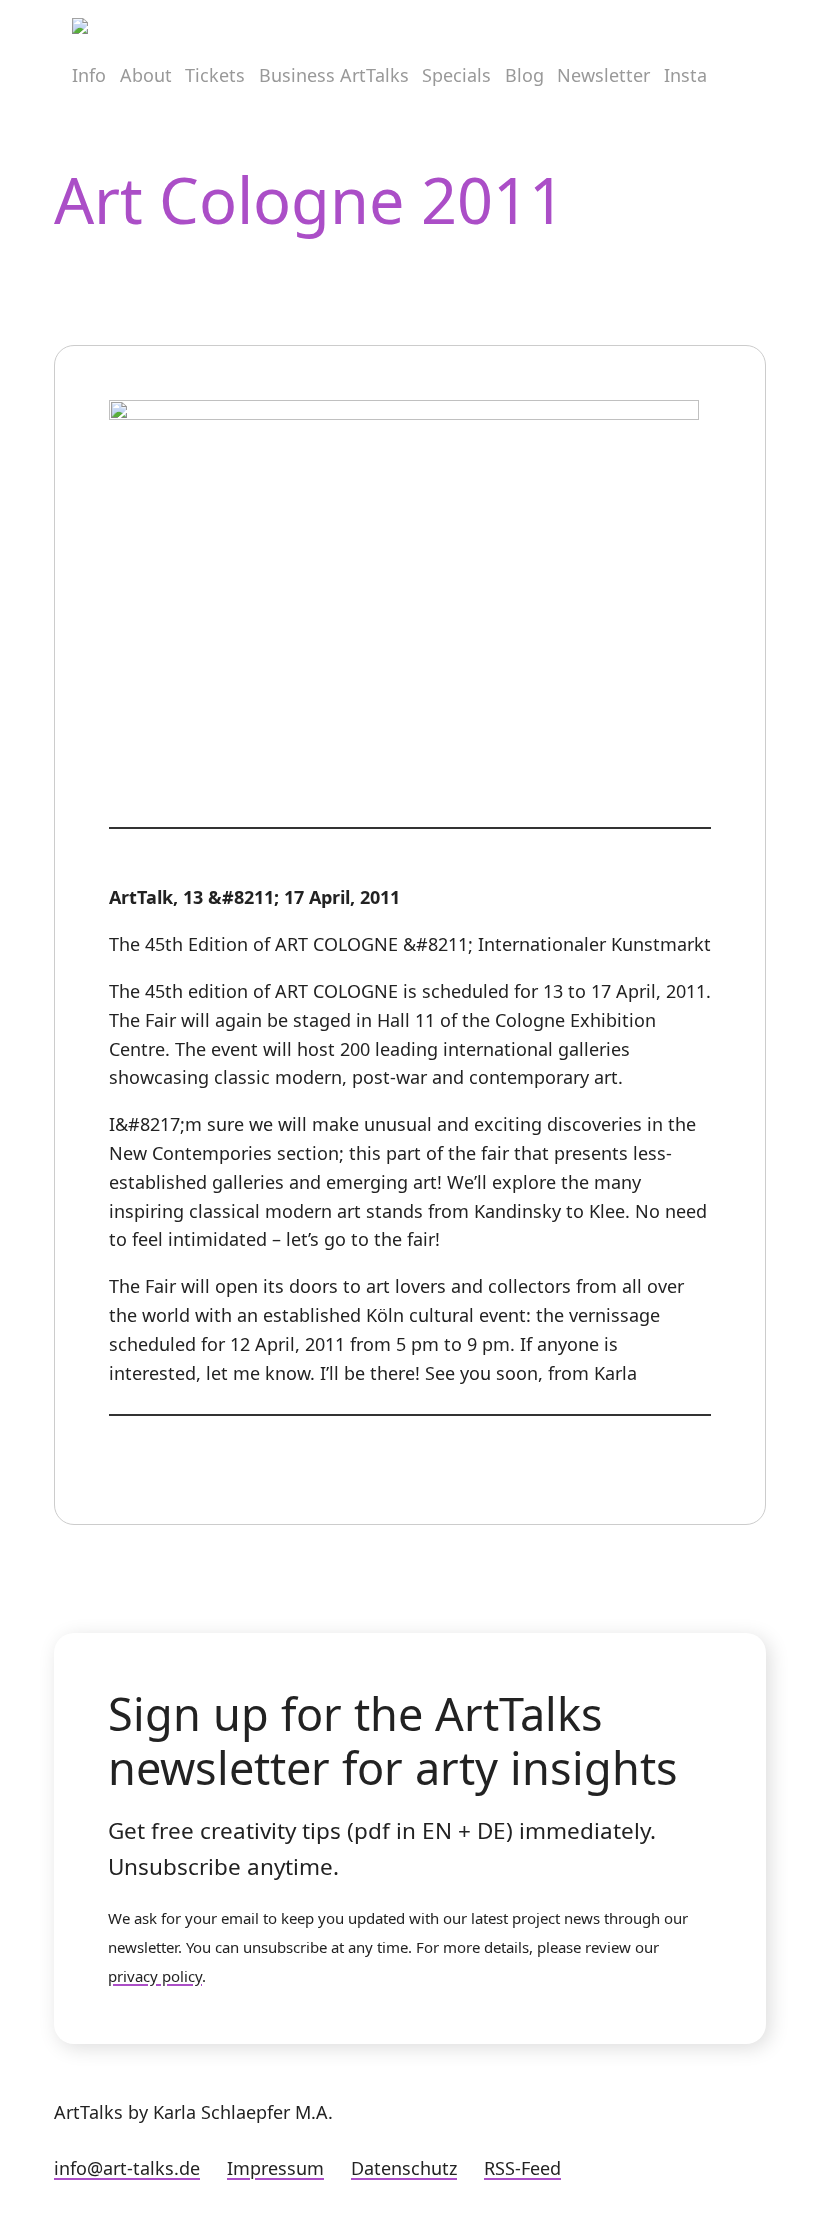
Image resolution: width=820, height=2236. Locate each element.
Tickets (215, 75)
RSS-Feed (522, 2168)
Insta (685, 75)
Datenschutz (404, 2168)
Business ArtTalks (334, 75)
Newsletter (603, 75)
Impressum (275, 2168)
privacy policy (155, 1976)
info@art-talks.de (127, 2168)
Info (89, 75)
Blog (524, 75)
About (146, 75)
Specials (456, 75)
